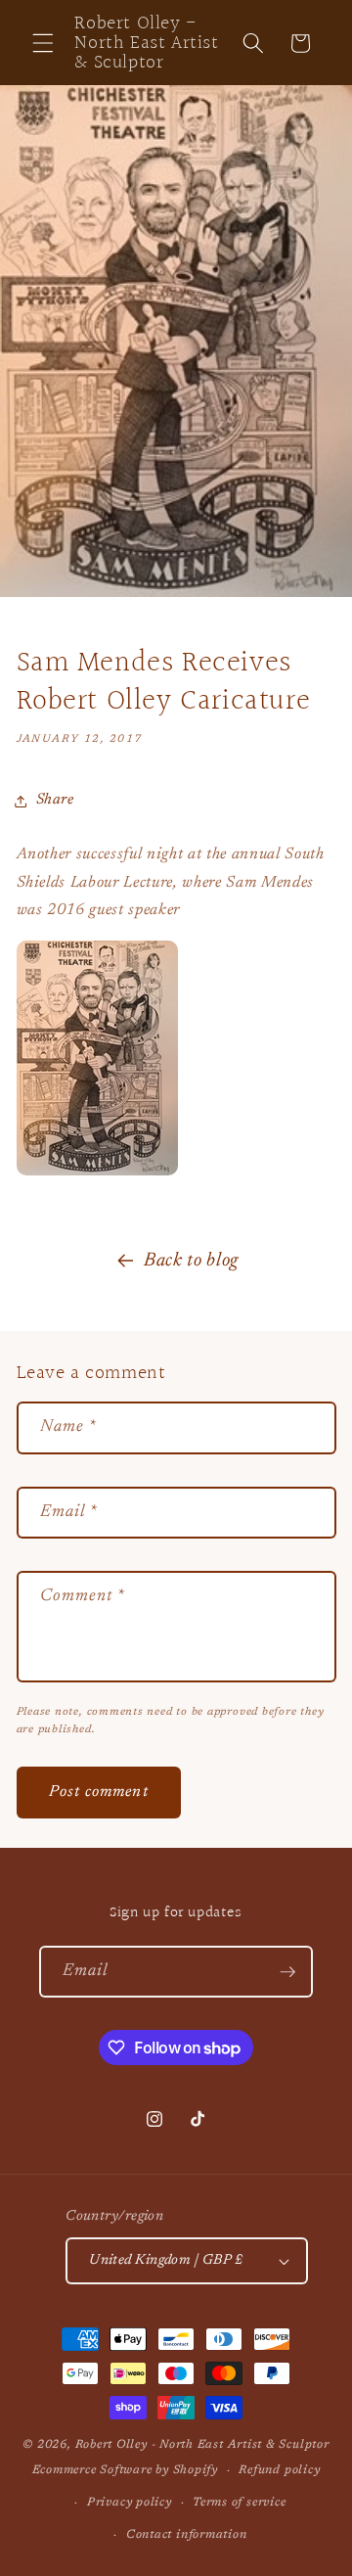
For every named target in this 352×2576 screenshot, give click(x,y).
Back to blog (191, 1261)
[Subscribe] (287, 1972)
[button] (43, 43)
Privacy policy (130, 2503)
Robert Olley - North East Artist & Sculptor (202, 2445)
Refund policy (279, 2470)
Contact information (187, 2535)
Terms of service (239, 2503)
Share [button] (55, 800)
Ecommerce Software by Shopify (125, 2470)
